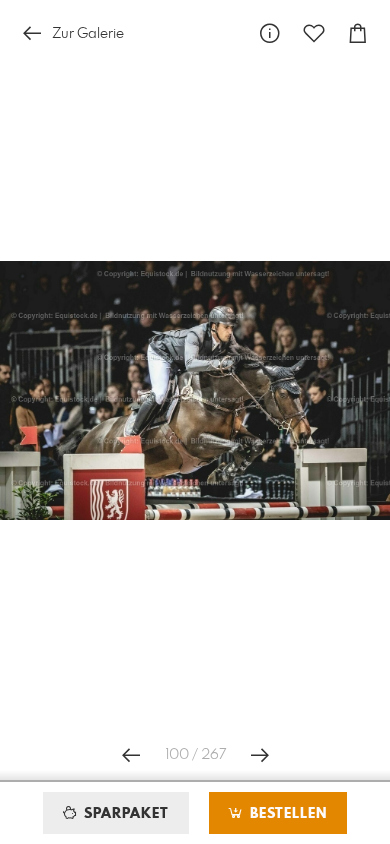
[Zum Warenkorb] (358, 33)
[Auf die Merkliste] (314, 33)
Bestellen (286, 814)
